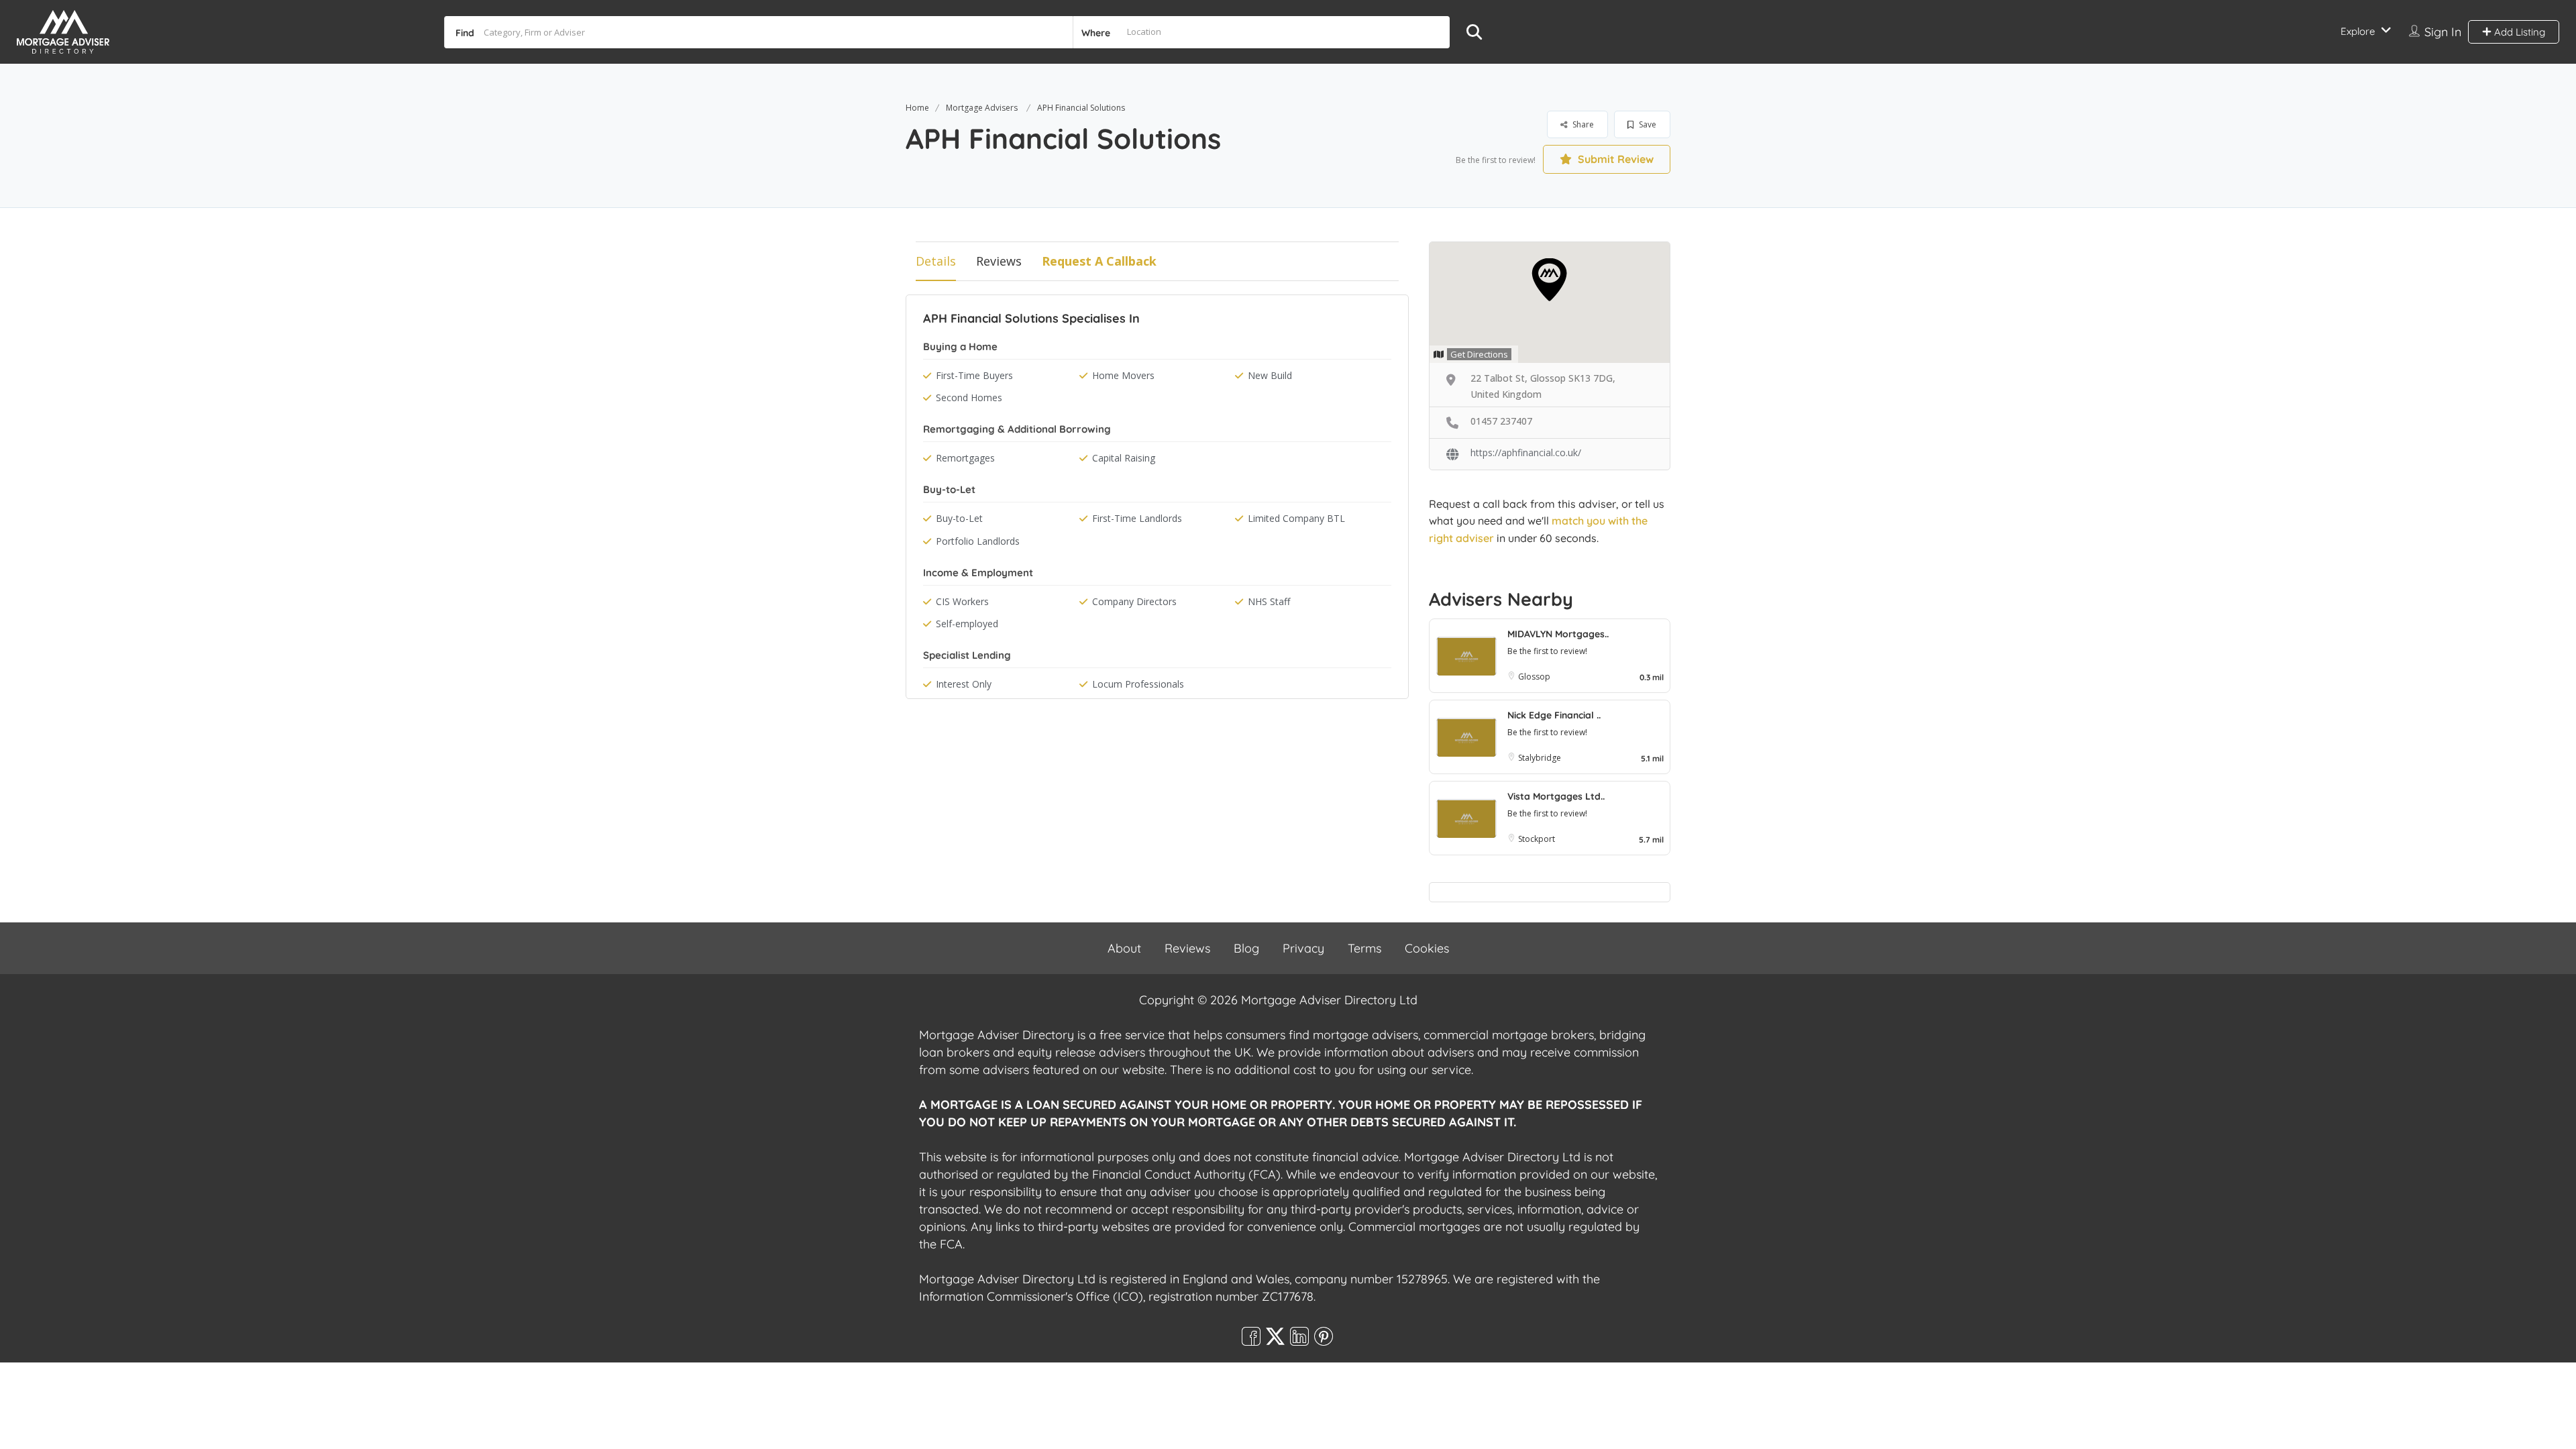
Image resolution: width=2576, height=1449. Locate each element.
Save (1647, 124)
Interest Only (964, 684)
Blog (1246, 948)
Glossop (1534, 677)
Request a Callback (1099, 261)
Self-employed (967, 624)
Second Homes (969, 397)
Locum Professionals (1138, 684)
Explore (2358, 31)
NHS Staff (1269, 601)
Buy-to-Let (959, 518)
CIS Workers (962, 601)
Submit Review (1614, 159)
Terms (1364, 948)
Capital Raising (1124, 458)
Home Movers (1123, 375)
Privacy (1303, 948)
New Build (1270, 375)
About (1124, 948)
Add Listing (2518, 32)
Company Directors (1134, 601)
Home (917, 108)
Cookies (1427, 948)
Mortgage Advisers (982, 108)
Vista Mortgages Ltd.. (1556, 796)
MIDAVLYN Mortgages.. (1558, 634)
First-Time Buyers (974, 375)
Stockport (1537, 839)
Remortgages (965, 458)
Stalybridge (1540, 758)
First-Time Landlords (1137, 518)
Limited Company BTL (1296, 518)
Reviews (999, 261)
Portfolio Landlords (978, 541)
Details (936, 261)
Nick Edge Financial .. (1554, 715)
